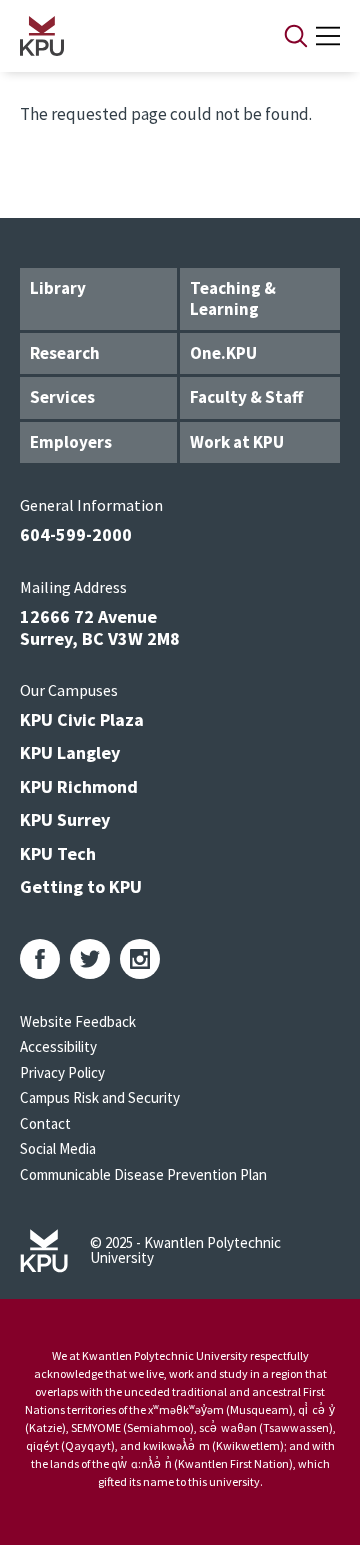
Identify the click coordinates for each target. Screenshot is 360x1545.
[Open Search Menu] (296, 36)
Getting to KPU (81, 886)
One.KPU (223, 353)
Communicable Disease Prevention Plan (143, 1174)
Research (65, 353)
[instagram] (140, 959)
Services (62, 397)
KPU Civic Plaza (82, 719)
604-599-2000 (76, 534)
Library (58, 288)
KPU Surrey (65, 819)
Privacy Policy (62, 1072)
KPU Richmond (79, 786)
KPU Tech (58, 853)
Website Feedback (78, 1021)
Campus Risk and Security (100, 1097)
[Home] (126, 36)
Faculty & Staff (246, 397)
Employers (71, 442)
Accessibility (58, 1046)
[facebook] (40, 959)
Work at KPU (237, 442)
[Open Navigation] (328, 36)
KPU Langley (70, 752)
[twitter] (90, 959)
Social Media (58, 1148)
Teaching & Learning (233, 298)
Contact (45, 1123)
